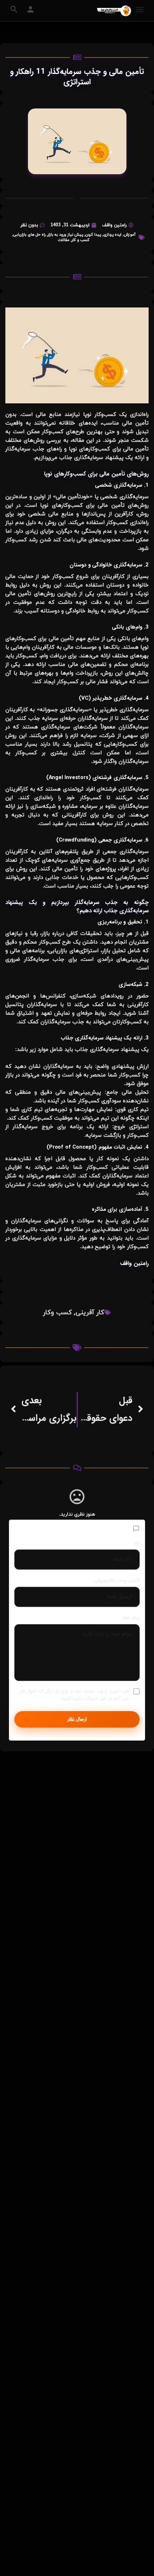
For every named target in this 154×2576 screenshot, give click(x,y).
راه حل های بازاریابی (29, 235)
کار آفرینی (90, 1313)
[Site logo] (113, 11)
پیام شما (131, 1618)
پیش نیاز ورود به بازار (65, 235)
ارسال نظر (77, 1719)
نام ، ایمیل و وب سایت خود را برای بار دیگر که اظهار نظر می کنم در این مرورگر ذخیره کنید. (74, 1695)
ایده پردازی (112, 235)
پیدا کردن (93, 235)
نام (137, 1543)
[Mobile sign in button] (30, 9)
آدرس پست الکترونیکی (117, 1580)
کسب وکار (57, 1313)
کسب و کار (81, 240)
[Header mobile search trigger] (14, 9)
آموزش (129, 235)
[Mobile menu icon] (140, 11)
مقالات (64, 240)
